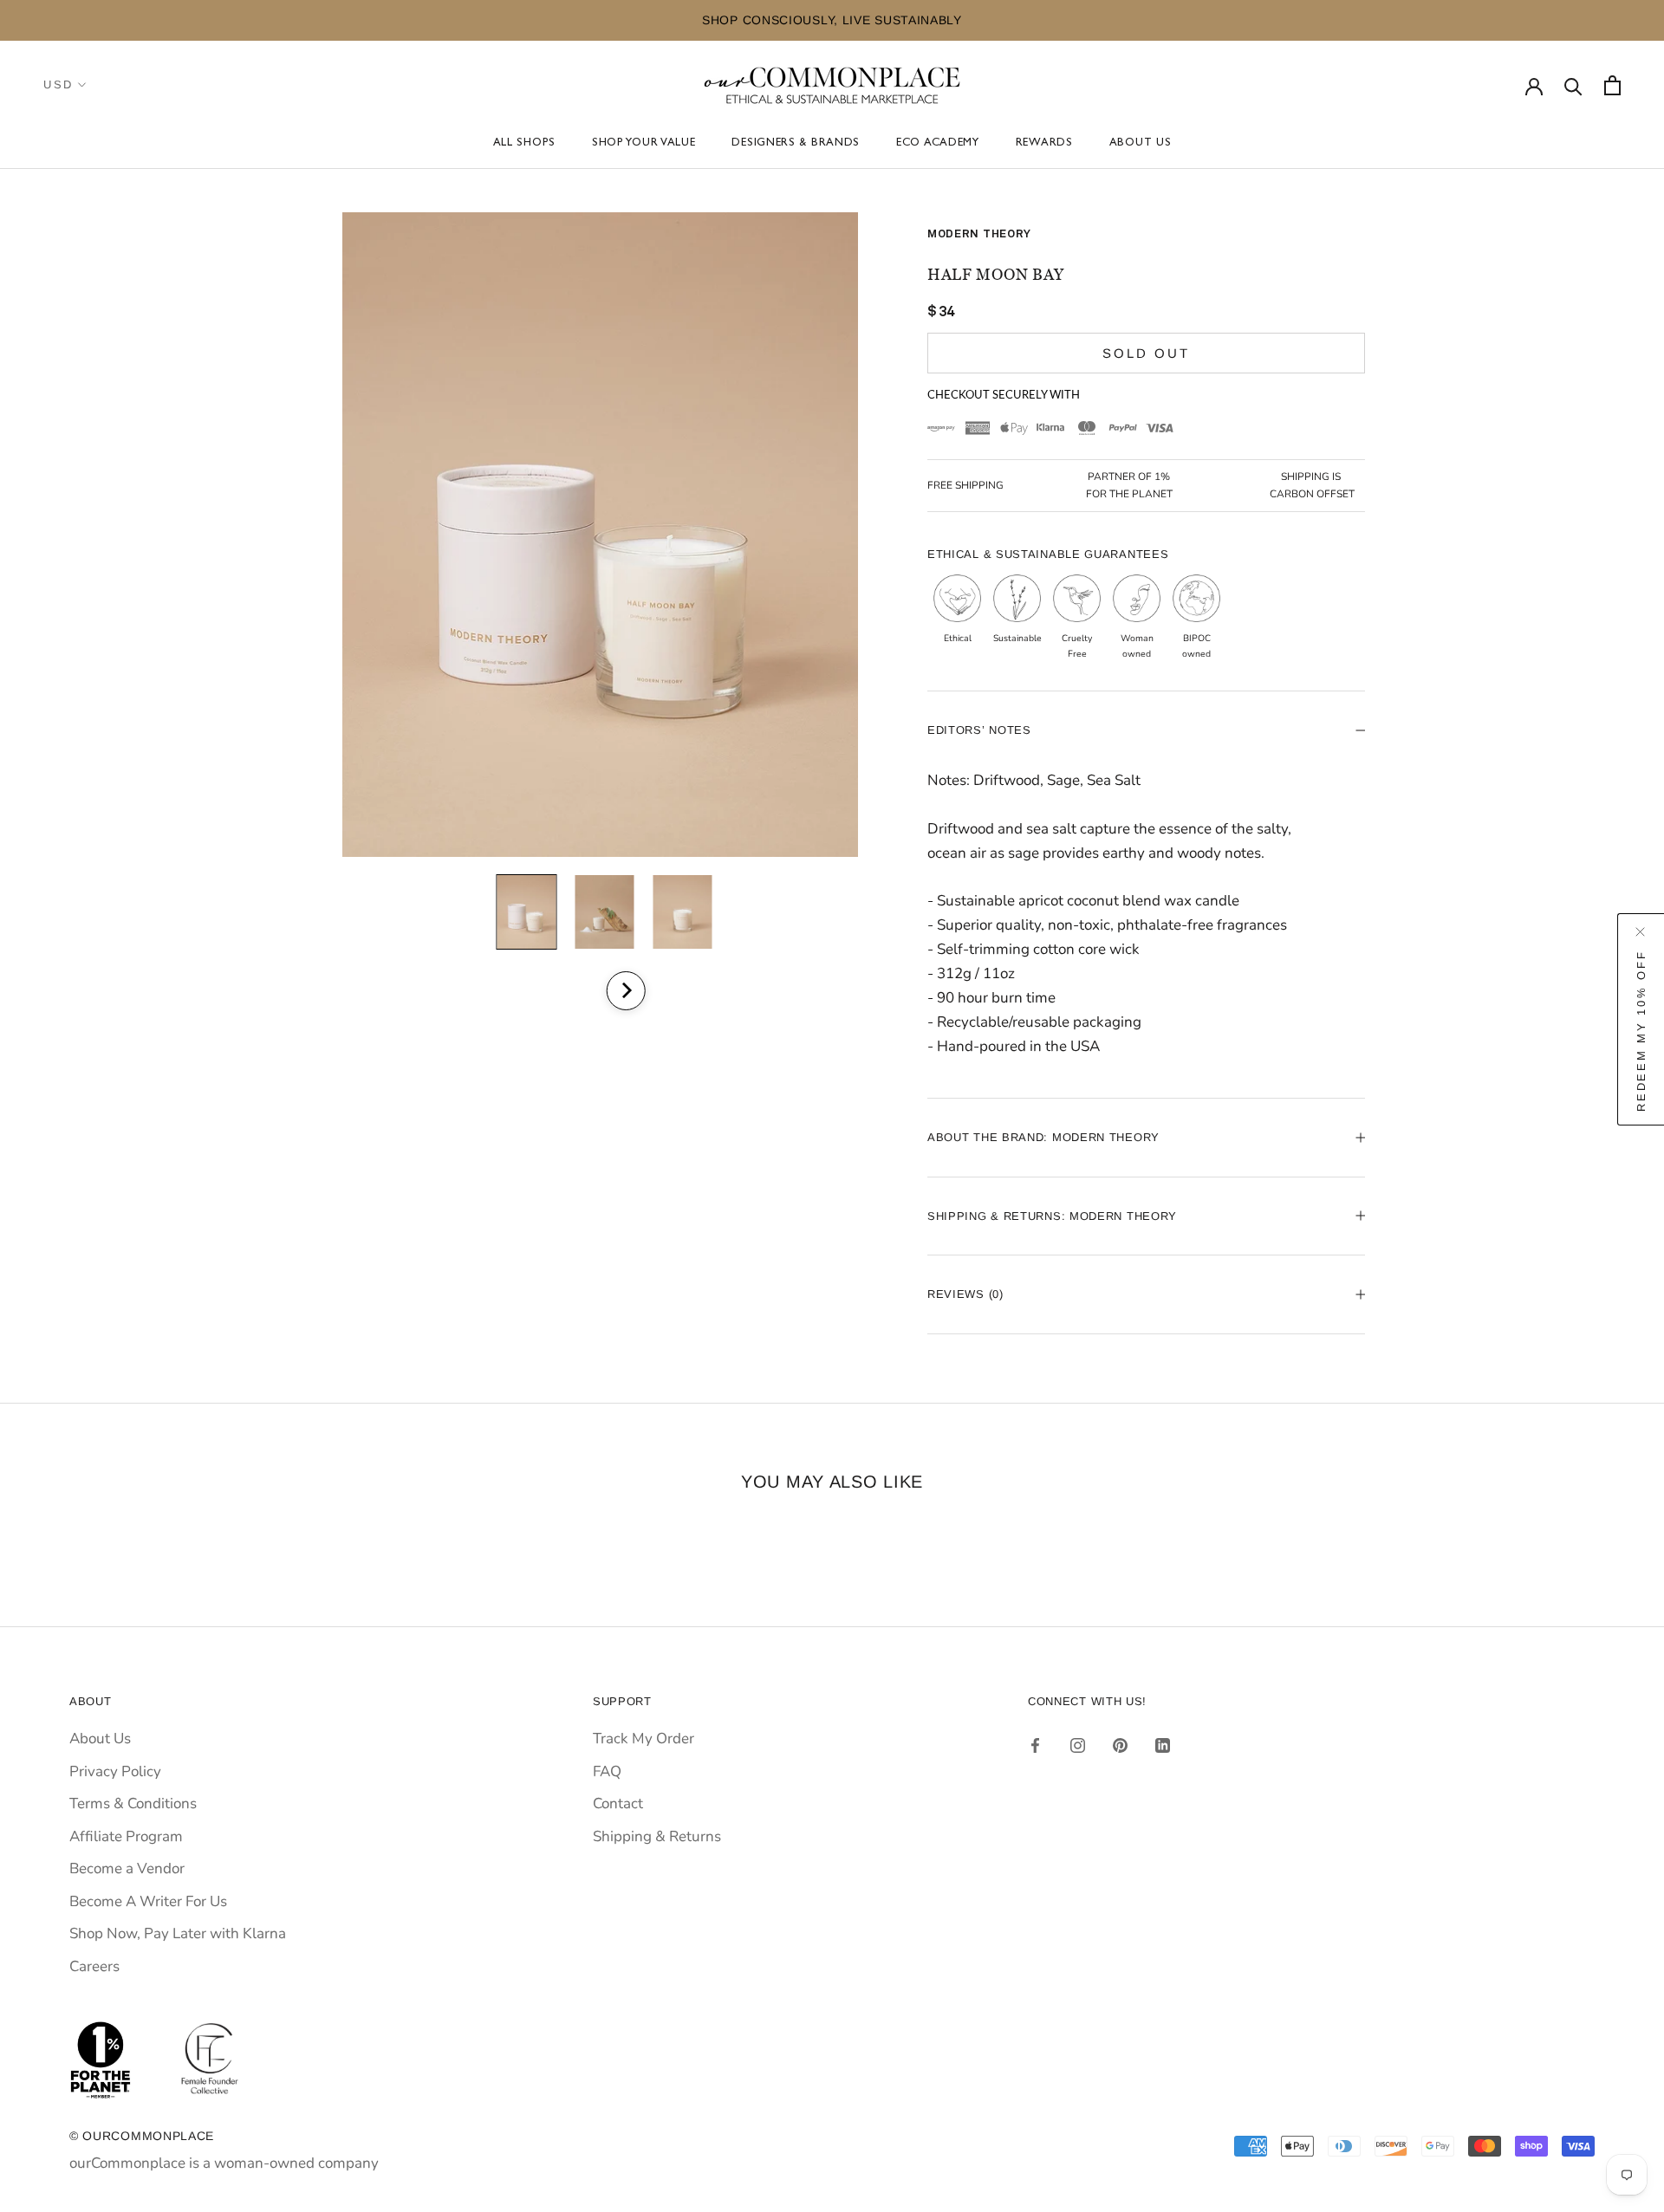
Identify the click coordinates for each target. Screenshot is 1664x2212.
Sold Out (1146, 353)
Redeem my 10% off (1641, 1030)
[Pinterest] (1120, 1745)
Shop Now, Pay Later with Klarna (178, 1933)
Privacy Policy (115, 1771)
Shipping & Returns (657, 1836)
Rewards (1044, 143)
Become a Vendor (127, 1868)
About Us (1141, 143)
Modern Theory (979, 234)
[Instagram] (1078, 1745)
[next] (625, 991)
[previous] (578, 991)
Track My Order (643, 1738)
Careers (94, 1966)
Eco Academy (938, 143)
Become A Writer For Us (148, 1901)
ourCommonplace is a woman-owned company (224, 2163)
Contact (618, 1803)
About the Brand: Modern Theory (1043, 1137)
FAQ (607, 1771)
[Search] (1573, 85)
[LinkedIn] (1163, 1745)
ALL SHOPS (524, 143)
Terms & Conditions (133, 1803)
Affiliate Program (126, 1836)
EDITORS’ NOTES (979, 730)
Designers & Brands (796, 143)
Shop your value (644, 143)
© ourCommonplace (142, 2136)
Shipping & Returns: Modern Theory (1052, 1216)
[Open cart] (1612, 85)
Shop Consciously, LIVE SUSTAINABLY (672, 20)
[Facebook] (1035, 1745)
